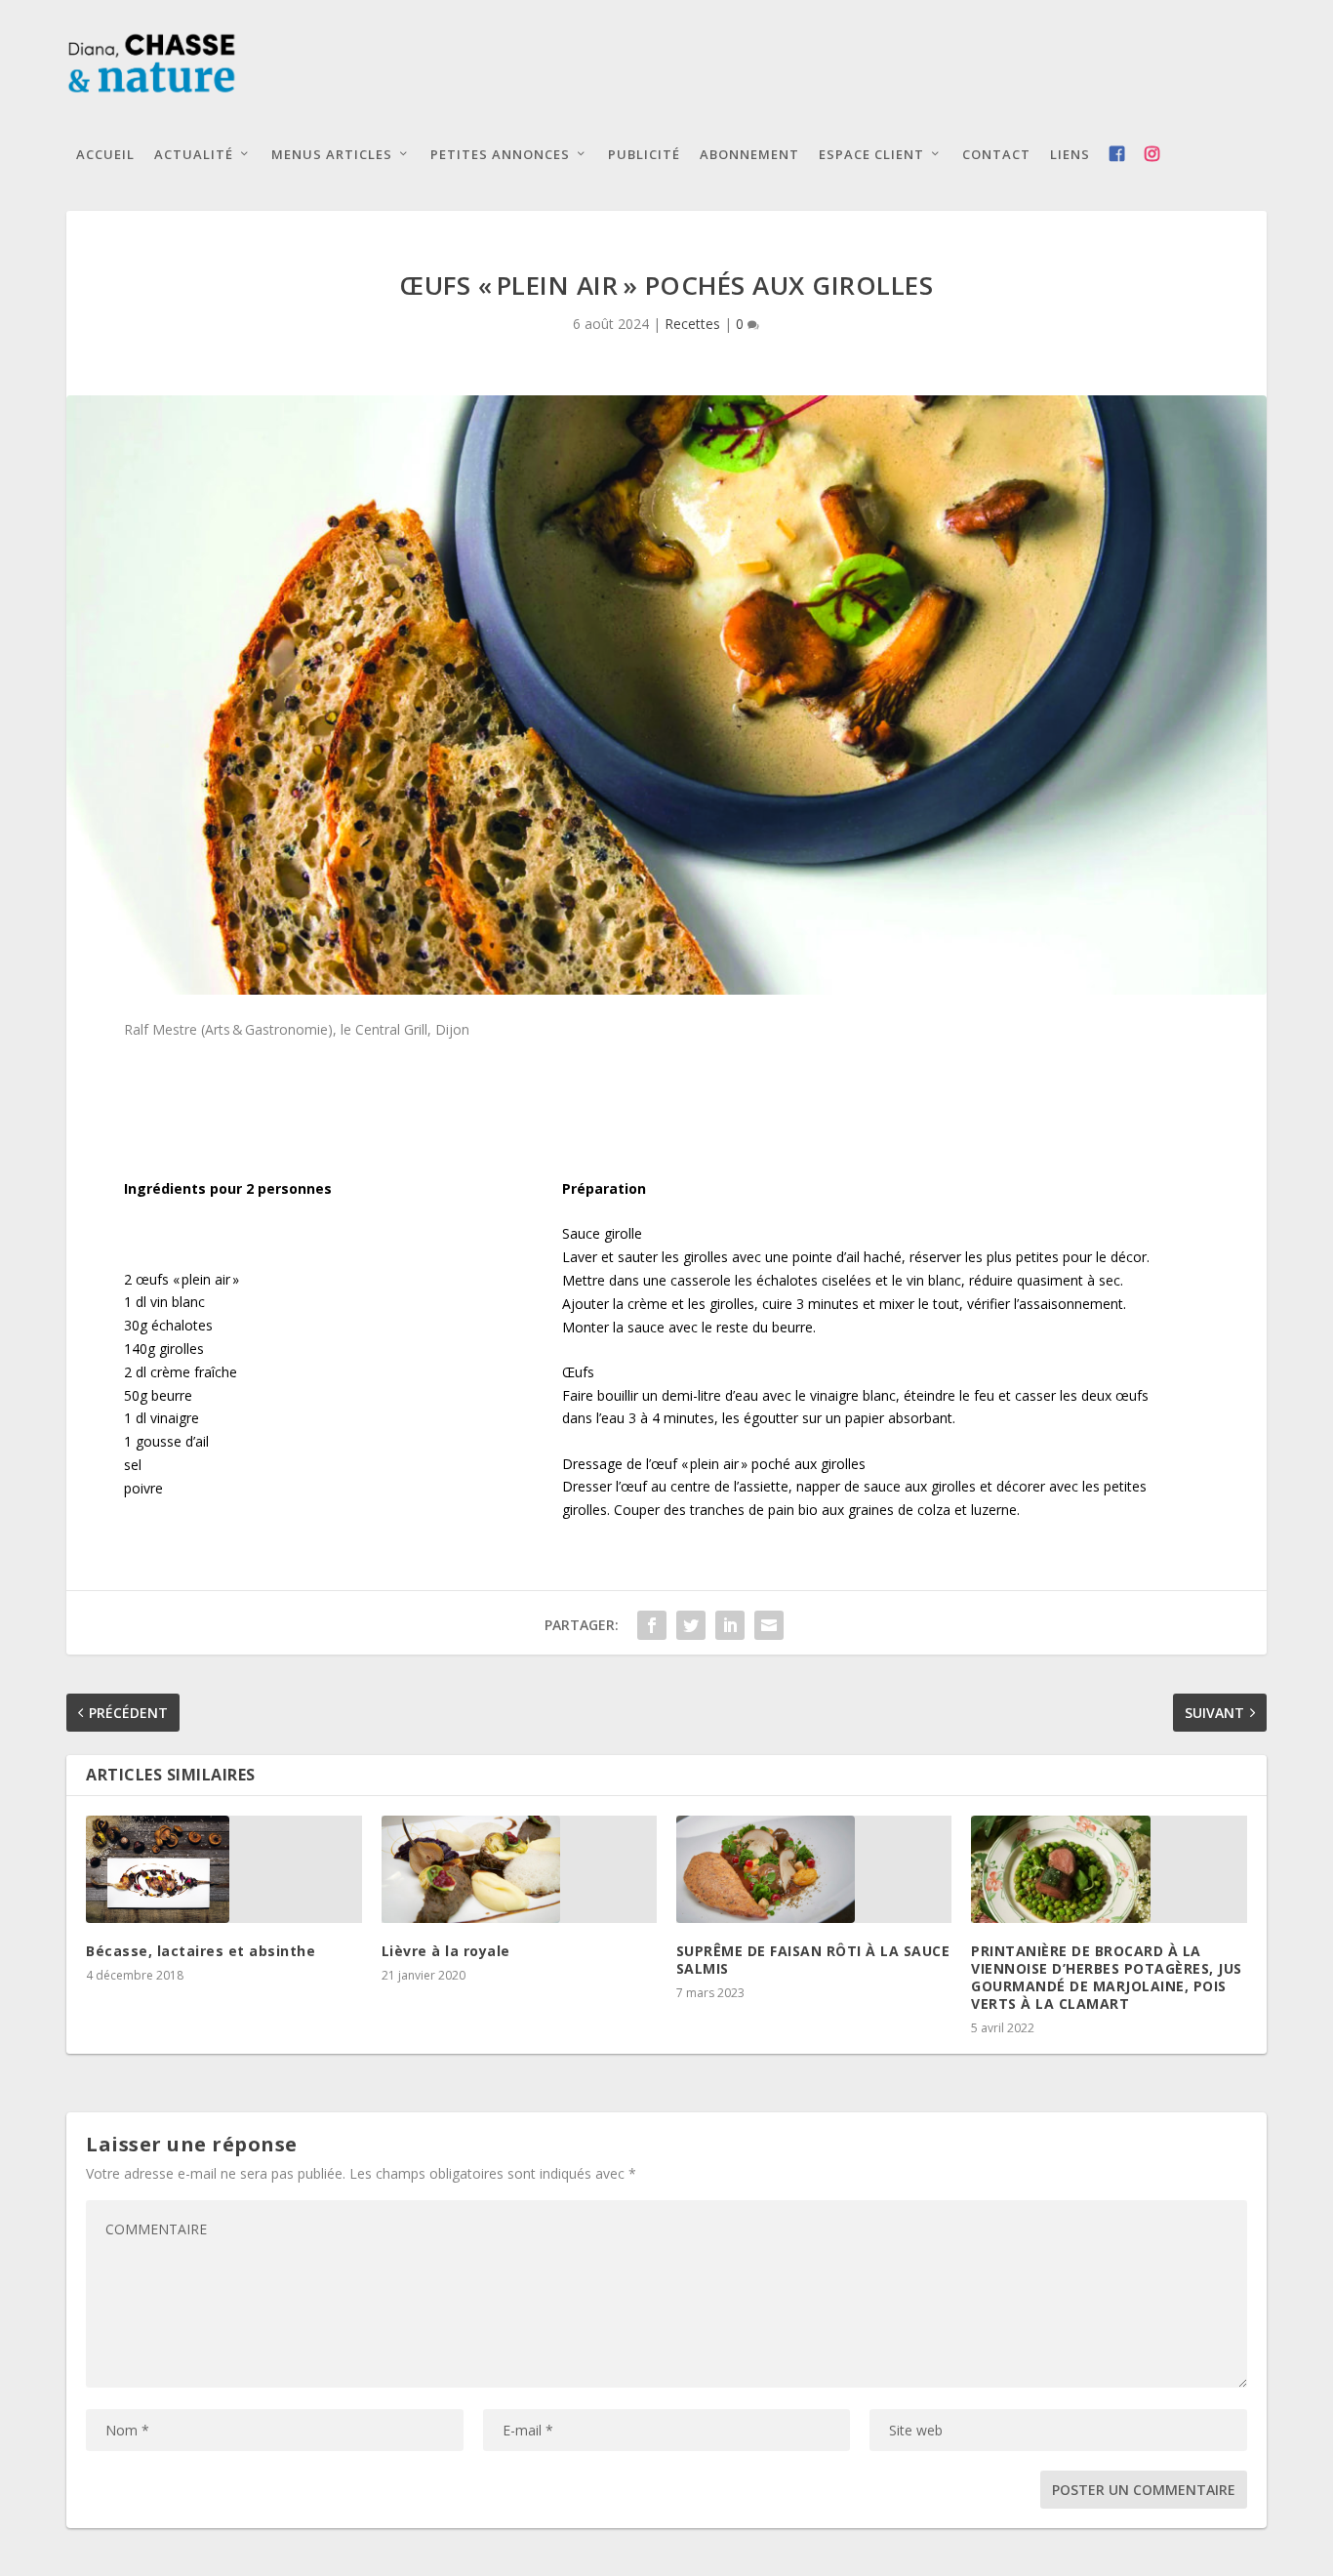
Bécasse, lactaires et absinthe (201, 1951)
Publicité (644, 154)
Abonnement (749, 154)
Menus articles (332, 154)
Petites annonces (500, 154)
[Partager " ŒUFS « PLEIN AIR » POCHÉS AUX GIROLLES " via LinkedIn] (730, 1625)
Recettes (692, 324)
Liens (1070, 154)
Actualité (194, 154)
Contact (996, 154)
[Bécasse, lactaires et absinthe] (223, 1869)
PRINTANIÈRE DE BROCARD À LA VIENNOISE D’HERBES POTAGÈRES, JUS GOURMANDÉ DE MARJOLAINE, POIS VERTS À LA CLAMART (1107, 1978)
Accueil (105, 154)
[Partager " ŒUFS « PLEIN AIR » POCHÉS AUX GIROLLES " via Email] (769, 1625)
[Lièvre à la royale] (519, 1869)
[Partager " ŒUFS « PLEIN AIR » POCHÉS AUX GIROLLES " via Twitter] (691, 1625)
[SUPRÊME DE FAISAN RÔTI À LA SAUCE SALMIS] (814, 1869)
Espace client (871, 154)
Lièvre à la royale (446, 1951)
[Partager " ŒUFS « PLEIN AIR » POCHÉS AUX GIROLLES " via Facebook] (652, 1625)
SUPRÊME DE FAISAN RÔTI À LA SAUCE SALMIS (813, 1960)
